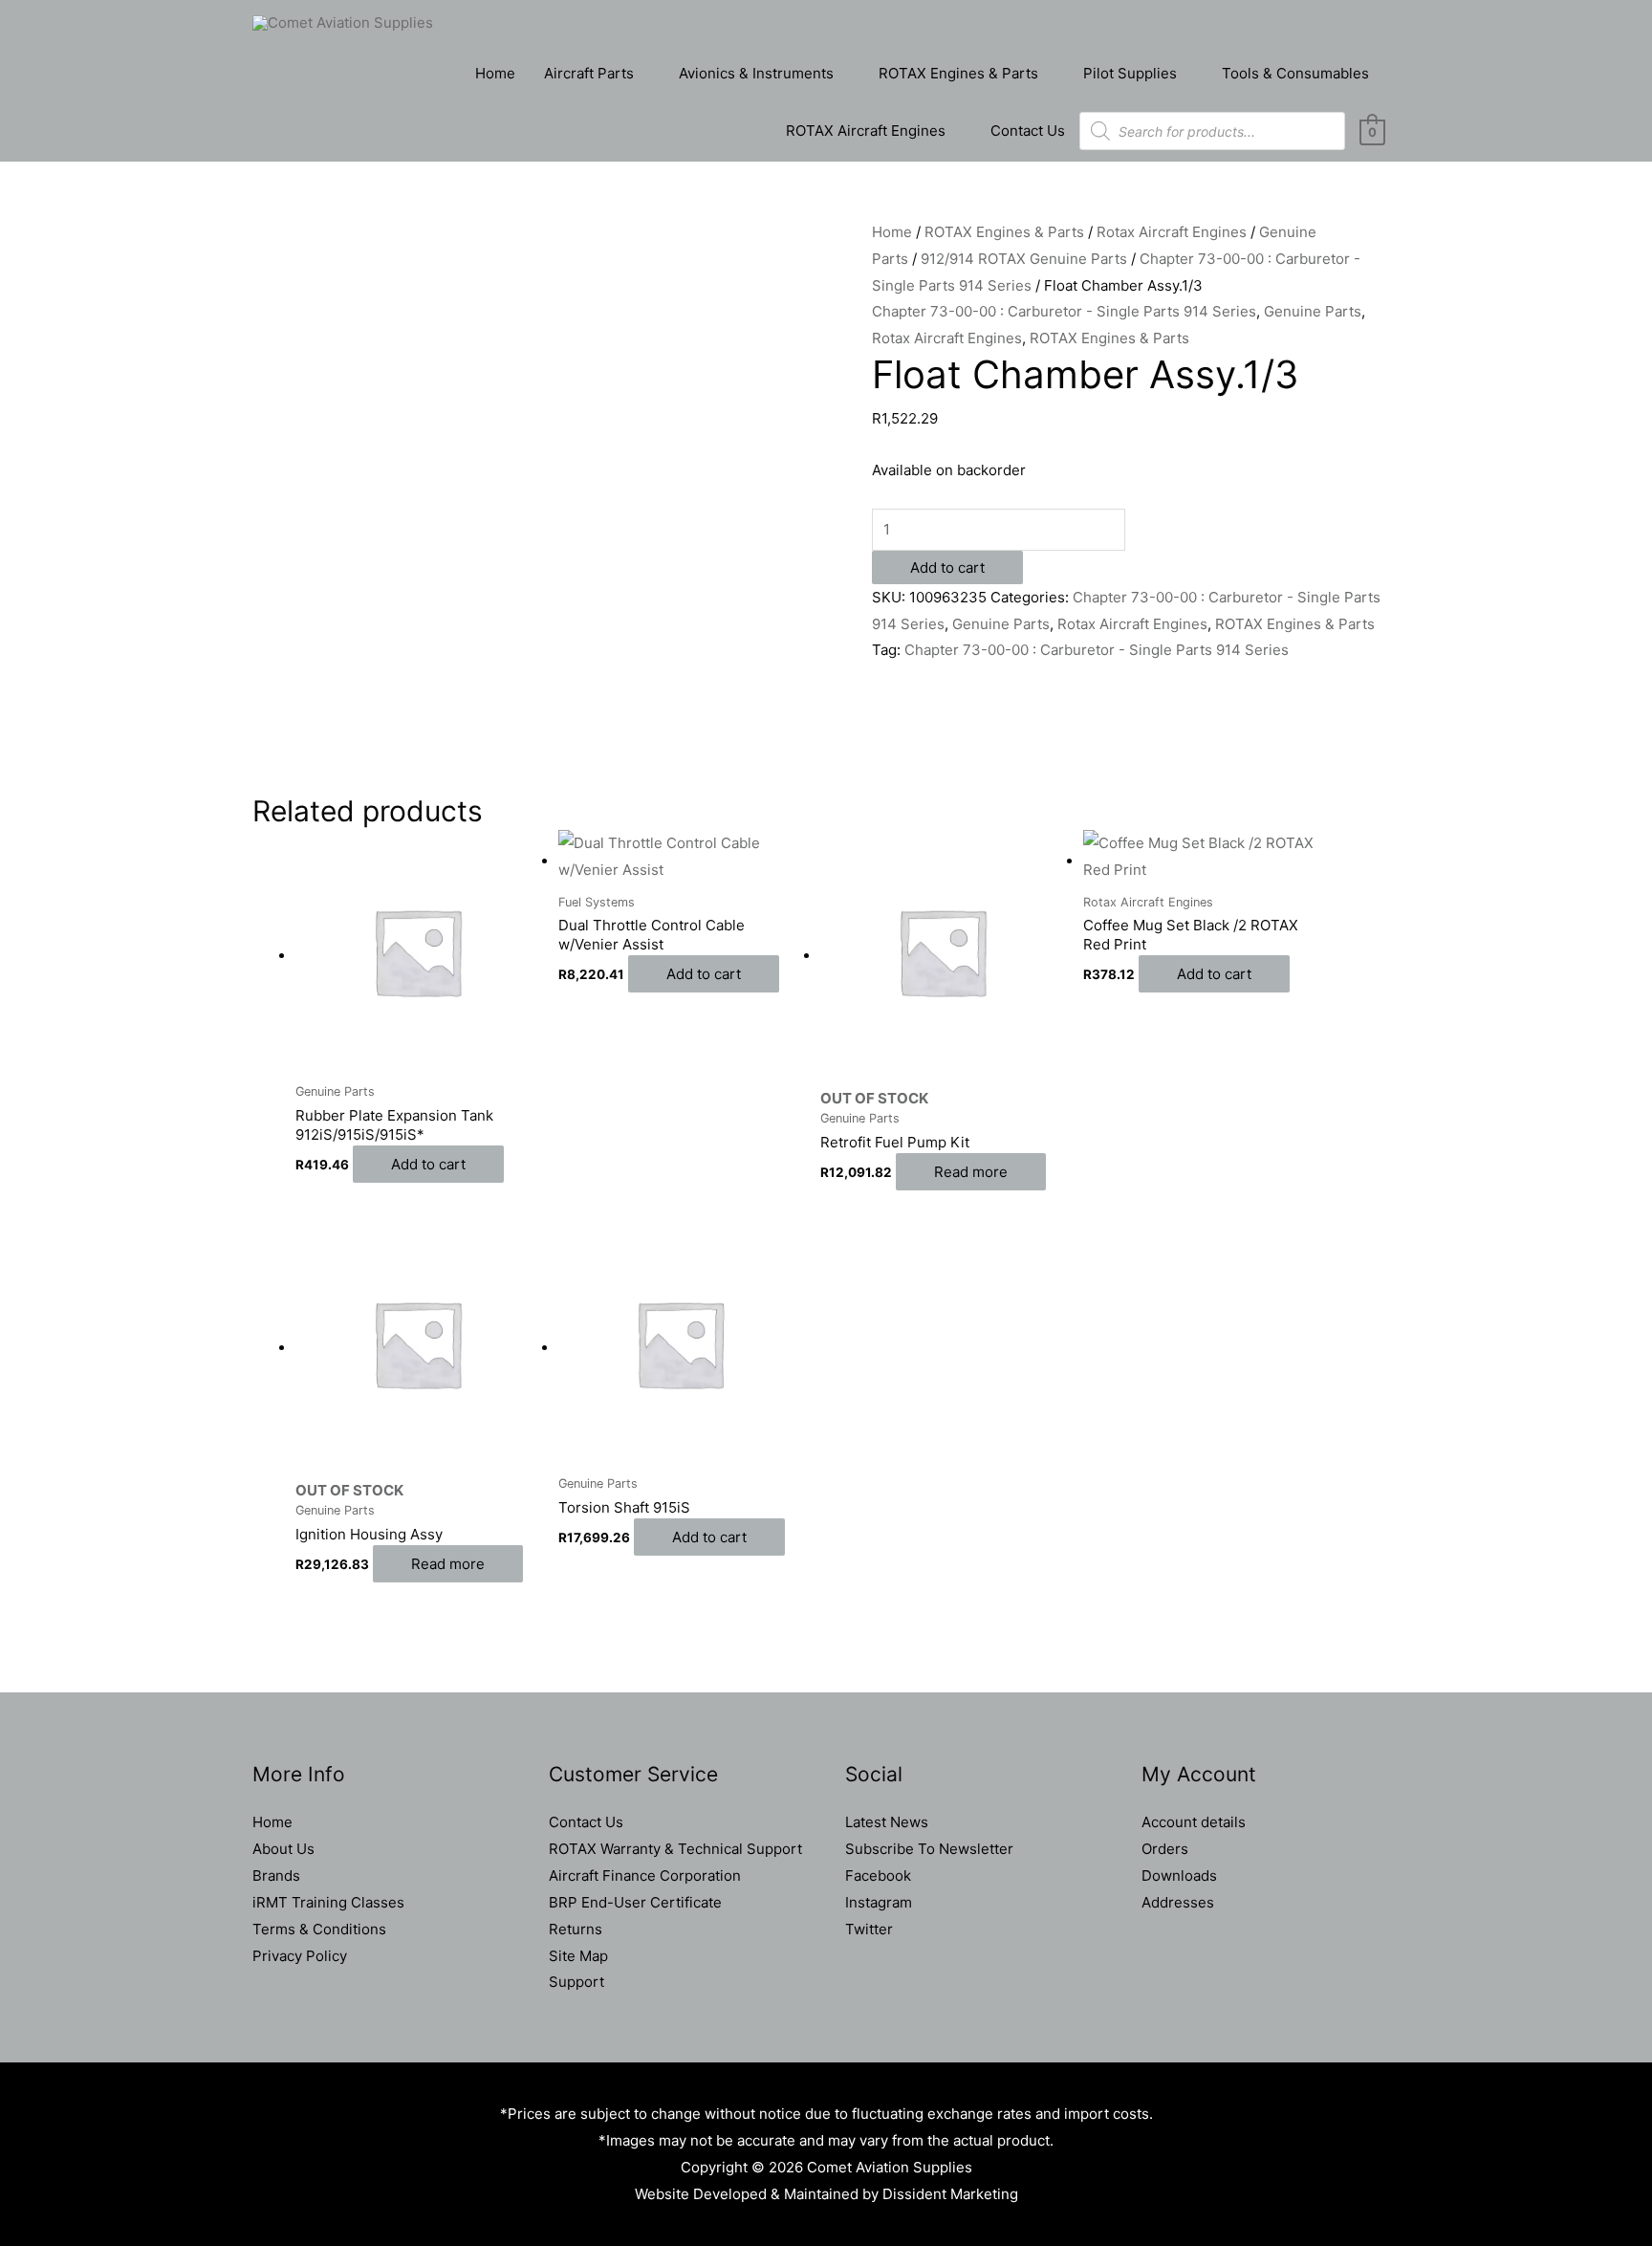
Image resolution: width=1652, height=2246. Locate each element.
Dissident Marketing (950, 2194)
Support (576, 1982)
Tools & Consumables (1295, 73)
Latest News (887, 1822)
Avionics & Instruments (756, 73)
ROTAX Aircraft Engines (866, 131)
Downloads (1179, 1875)
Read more (971, 1172)
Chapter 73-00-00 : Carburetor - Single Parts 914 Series (1064, 311)
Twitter (869, 1929)
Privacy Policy (300, 1956)
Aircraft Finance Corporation (645, 1875)
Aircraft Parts (589, 73)
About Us (283, 1849)
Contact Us (1028, 131)
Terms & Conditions (319, 1929)
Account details (1194, 1822)
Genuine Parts (1313, 311)
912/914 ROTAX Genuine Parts (1024, 259)
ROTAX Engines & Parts (958, 73)
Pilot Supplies (1130, 73)
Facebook (878, 1875)
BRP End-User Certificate (635, 1902)
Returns (576, 1929)
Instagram (879, 1902)
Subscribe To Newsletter (929, 1849)
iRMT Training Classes (328, 1902)
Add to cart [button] (428, 1164)
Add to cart (947, 567)
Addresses (1178, 1902)
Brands (276, 1875)
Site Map (578, 1956)
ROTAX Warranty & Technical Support (675, 1849)
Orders (1165, 1849)
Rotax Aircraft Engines (1172, 232)
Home (495, 73)
